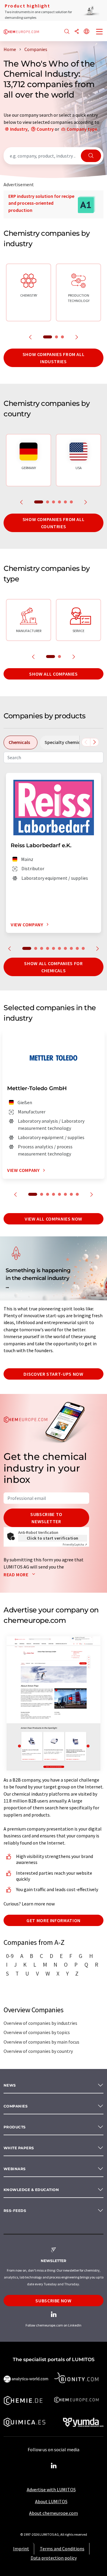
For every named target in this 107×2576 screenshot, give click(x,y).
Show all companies (53, 674)
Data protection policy (54, 2558)
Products (15, 2127)
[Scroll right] (95, 742)
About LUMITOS (51, 2501)
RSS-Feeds (15, 2211)
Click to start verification (53, 1538)
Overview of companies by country (38, 2051)
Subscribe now (53, 2301)
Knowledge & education (31, 2190)
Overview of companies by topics (37, 2032)
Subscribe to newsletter (46, 1518)
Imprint (21, 2549)
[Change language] (86, 32)
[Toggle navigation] (100, 32)
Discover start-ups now (53, 1374)
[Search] (67, 32)
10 (83, 948)
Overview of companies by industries (40, 2023)
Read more (16, 1574)
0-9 (10, 1956)
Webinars (15, 2169)
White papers (19, 2148)
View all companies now (53, 1219)
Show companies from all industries (54, 358)
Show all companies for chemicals (53, 967)
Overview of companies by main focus (41, 2042)
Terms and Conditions (62, 2549)
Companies (16, 2106)
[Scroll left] (86, 742)
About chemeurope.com (53, 2513)
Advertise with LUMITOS (51, 2489)
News (10, 2085)
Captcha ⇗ (75, 1544)
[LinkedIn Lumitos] (53, 2466)
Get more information (53, 1920)
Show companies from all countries (54, 523)
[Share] (77, 32)
